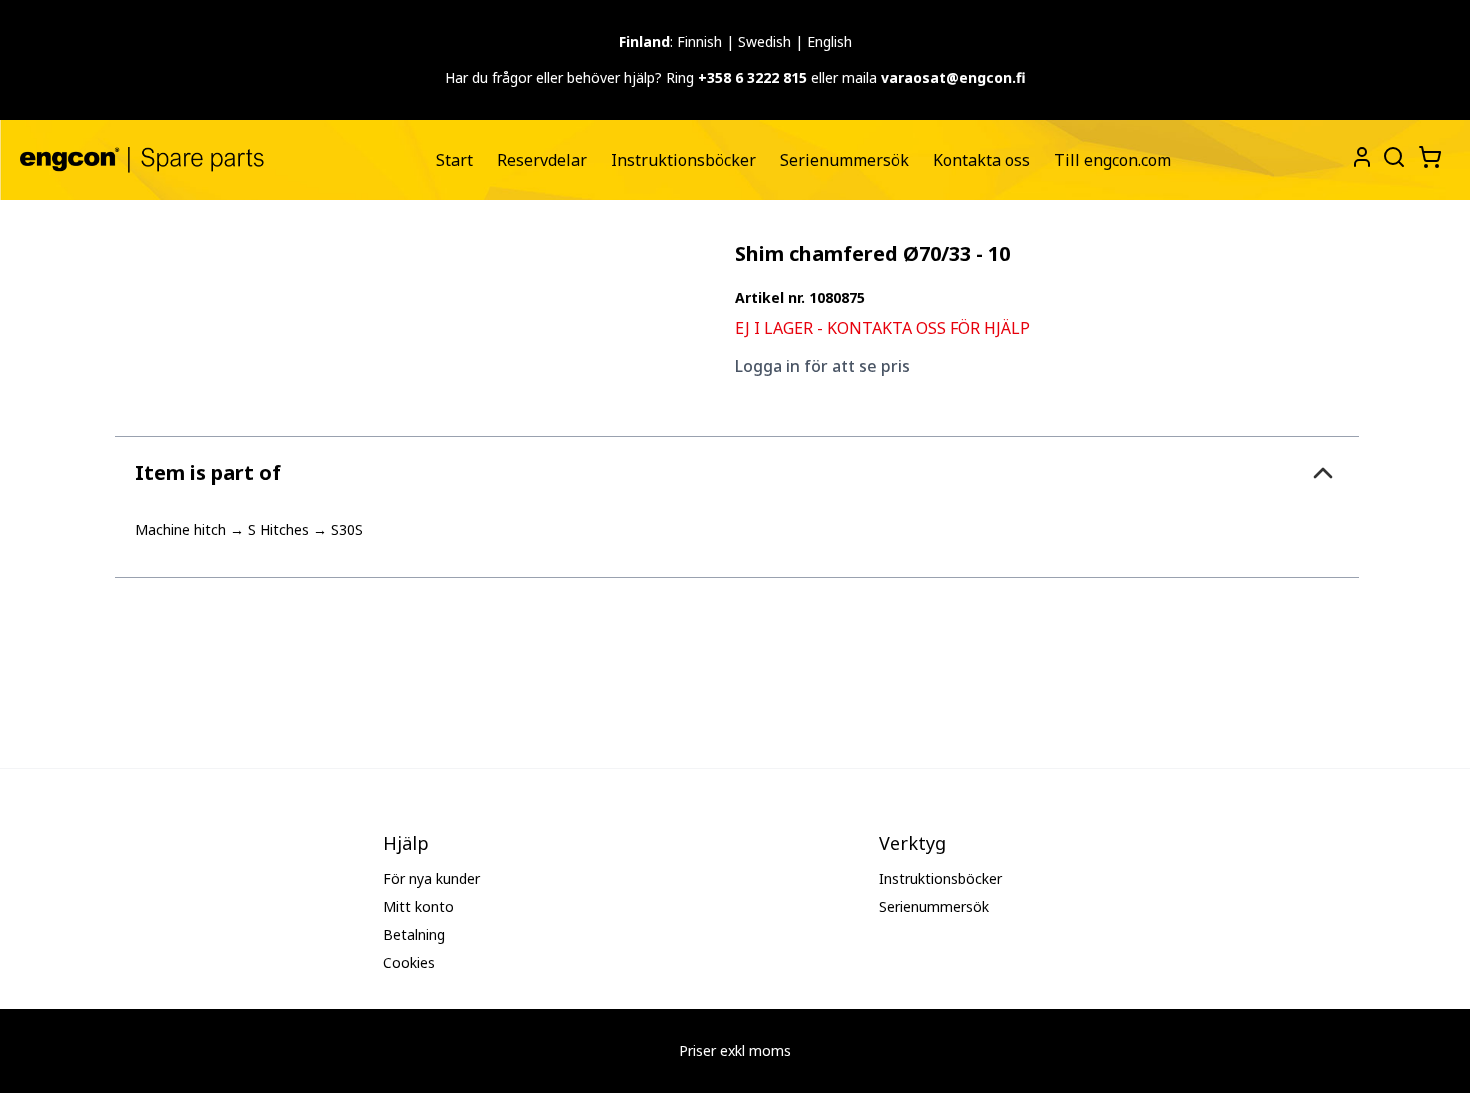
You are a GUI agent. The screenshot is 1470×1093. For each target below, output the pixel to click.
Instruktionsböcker (683, 160)
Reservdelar (542, 160)
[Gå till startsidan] (142, 159)
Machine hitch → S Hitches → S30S (249, 529)
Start (454, 160)
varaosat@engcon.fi (953, 77)
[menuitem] (454, 160)
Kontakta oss (981, 160)
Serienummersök (844, 160)
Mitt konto (418, 906)
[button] (737, 472)
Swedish (764, 41)
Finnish (699, 41)
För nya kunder (431, 878)
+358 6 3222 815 (752, 77)
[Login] (1362, 157)
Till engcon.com (1112, 160)
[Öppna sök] (1392, 155)
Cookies (409, 962)
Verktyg (912, 843)
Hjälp (406, 843)
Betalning (414, 934)
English (829, 41)
